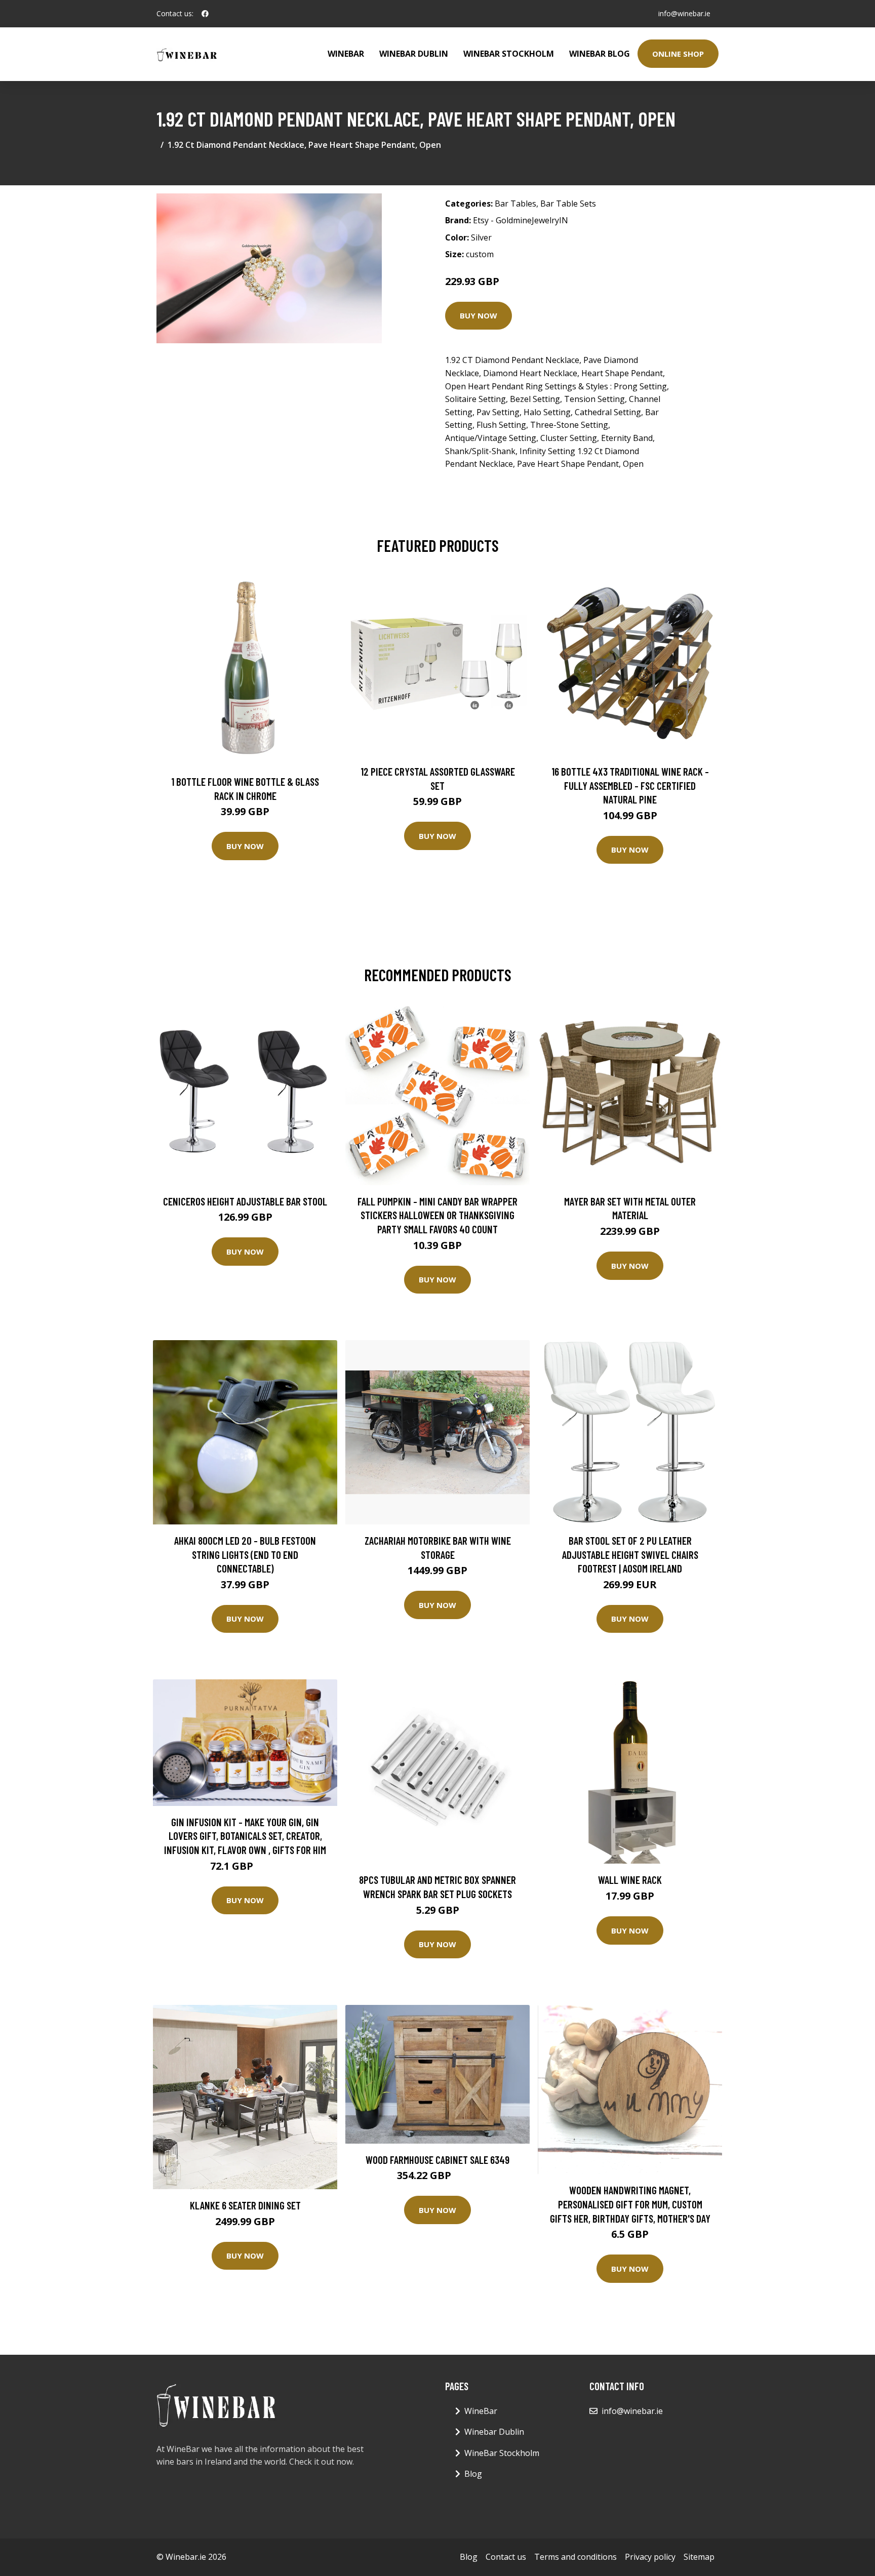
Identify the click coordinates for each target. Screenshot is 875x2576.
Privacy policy (650, 2557)
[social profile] (205, 14)
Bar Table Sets (568, 204)
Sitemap (699, 2557)
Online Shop (678, 54)
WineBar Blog (600, 54)
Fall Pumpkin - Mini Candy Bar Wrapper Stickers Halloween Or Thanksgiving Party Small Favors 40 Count (437, 1215)
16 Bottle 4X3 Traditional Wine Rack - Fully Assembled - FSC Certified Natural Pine (630, 785)
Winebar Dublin (414, 54)
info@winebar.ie (684, 13)
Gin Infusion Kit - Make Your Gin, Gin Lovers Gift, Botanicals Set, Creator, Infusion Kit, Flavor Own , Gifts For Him (245, 1836)
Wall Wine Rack (630, 1880)
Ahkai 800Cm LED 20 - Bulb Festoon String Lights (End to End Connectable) (245, 1554)
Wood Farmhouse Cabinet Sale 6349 (437, 2160)
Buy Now (479, 315)
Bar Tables (515, 204)
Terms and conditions (575, 2557)
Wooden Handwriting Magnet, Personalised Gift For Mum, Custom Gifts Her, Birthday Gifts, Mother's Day (630, 2204)
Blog (473, 2474)
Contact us (506, 2557)
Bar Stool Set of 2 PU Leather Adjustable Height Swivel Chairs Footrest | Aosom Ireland (630, 1554)
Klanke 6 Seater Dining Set (245, 2205)
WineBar (346, 54)
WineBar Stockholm (509, 54)
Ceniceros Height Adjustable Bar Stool (245, 1201)
